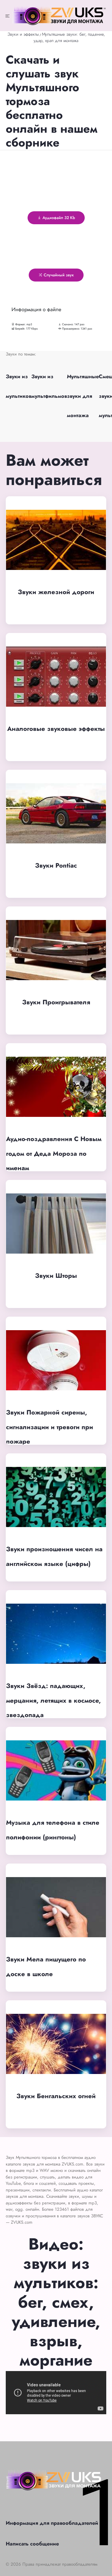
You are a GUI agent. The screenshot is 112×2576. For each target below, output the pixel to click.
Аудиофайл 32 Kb (58, 218)
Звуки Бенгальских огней (56, 2096)
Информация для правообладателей (52, 2523)
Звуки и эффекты (23, 34)
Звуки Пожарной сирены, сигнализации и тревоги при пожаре (50, 1427)
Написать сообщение (32, 2544)
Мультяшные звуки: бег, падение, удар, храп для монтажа (69, 38)
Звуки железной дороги (56, 592)
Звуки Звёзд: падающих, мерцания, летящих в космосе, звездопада (53, 1700)
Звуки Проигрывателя (56, 1002)
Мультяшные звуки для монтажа (83, 396)
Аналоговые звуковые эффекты (56, 729)
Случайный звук (58, 275)
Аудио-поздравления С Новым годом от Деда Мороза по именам (54, 1153)
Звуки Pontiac (56, 865)
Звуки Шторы (56, 1275)
